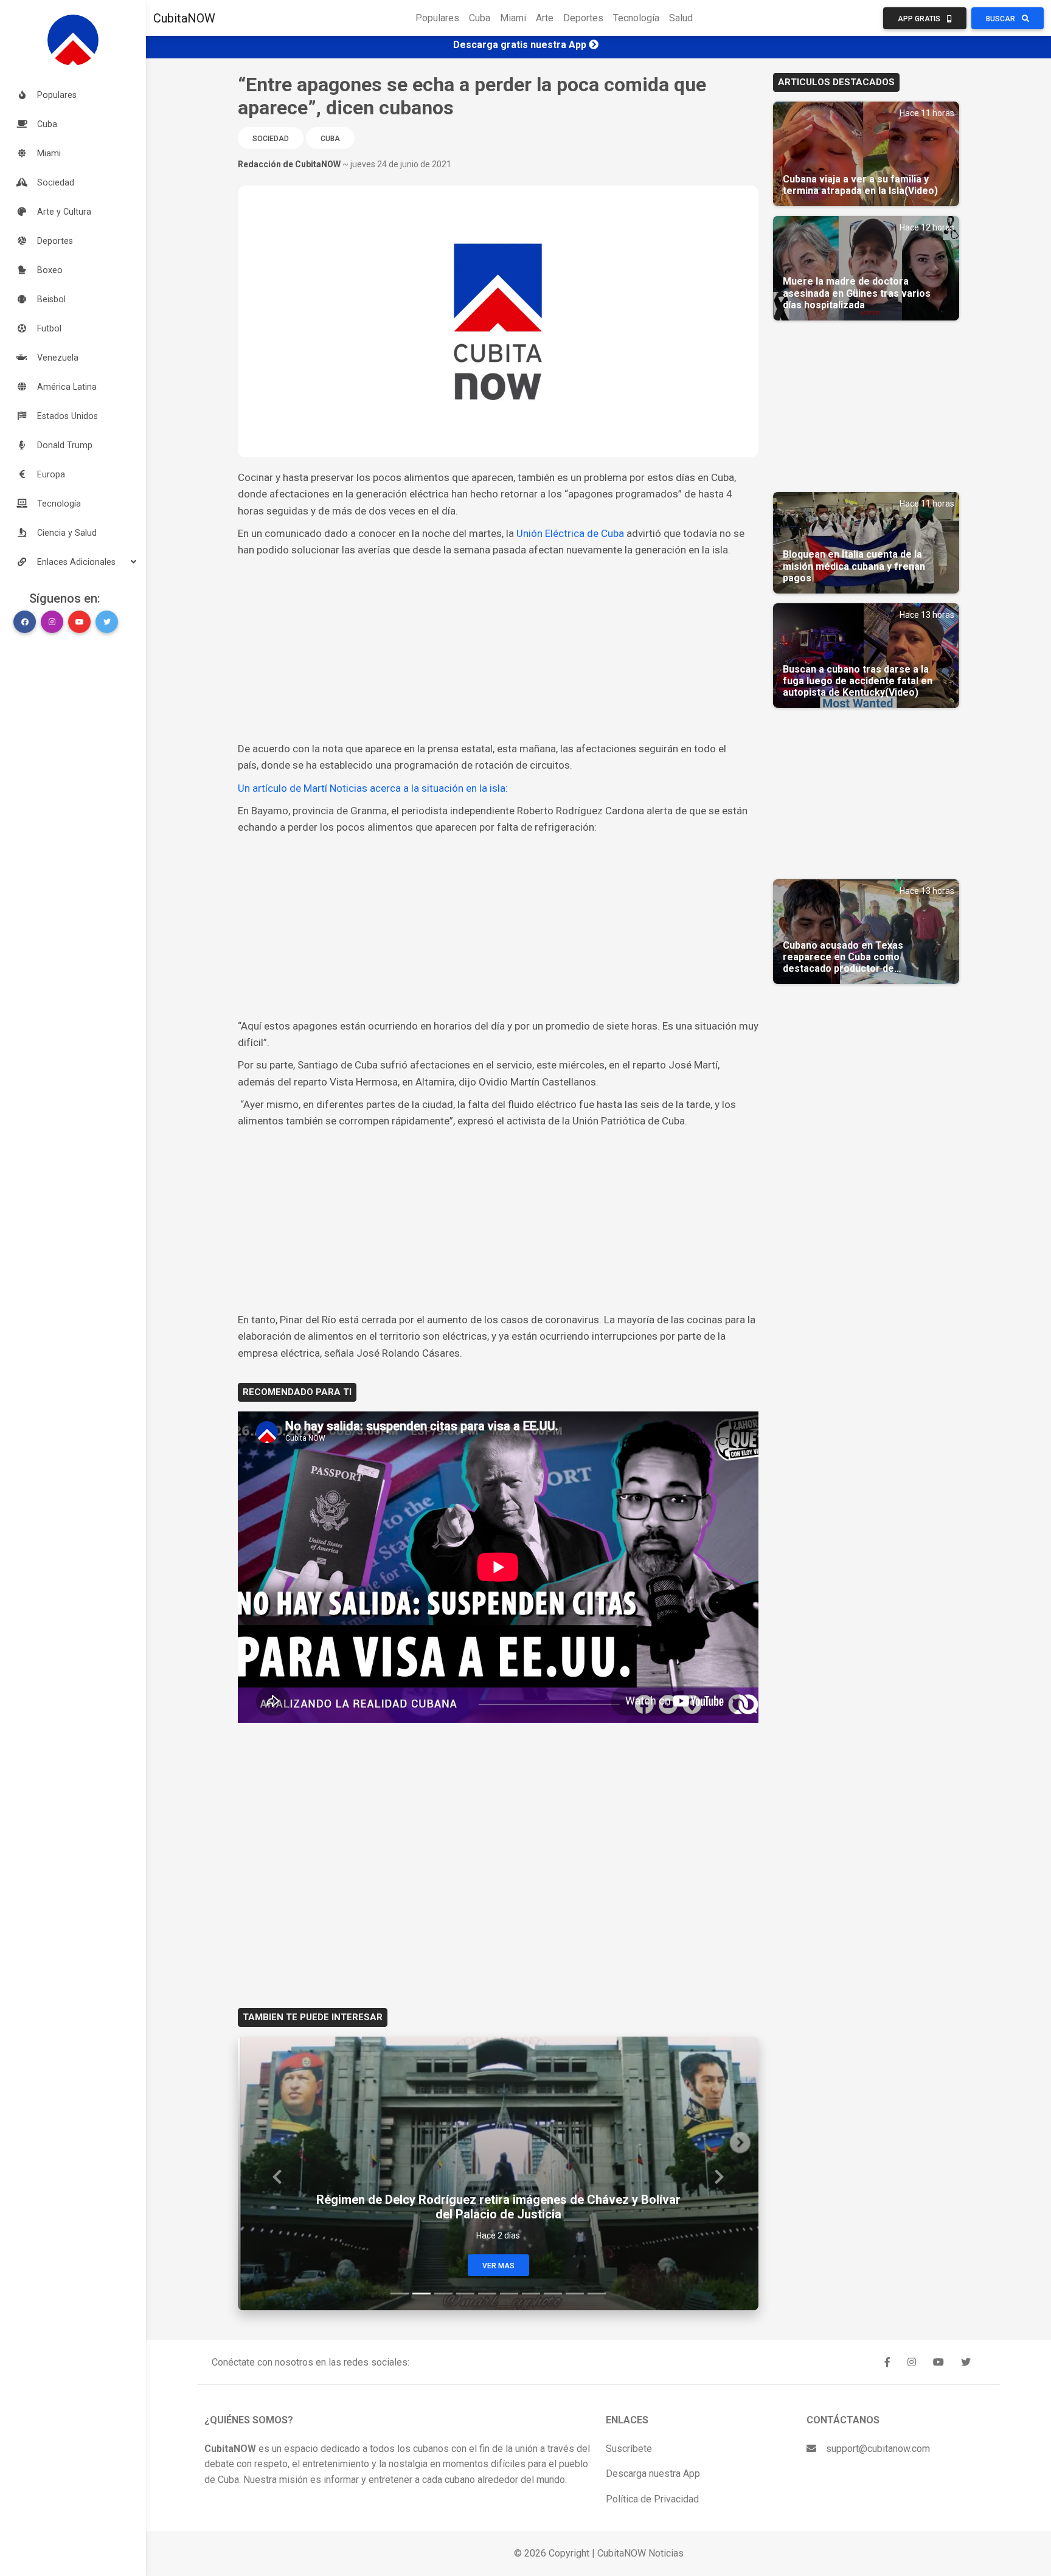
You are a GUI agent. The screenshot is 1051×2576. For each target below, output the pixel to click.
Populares (437, 18)
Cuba (480, 18)
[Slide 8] (553, 2294)
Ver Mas (498, 2266)
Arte (545, 18)
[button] (73, 562)
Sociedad (271, 139)
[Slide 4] (465, 2294)
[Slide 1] (400, 2294)
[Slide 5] (487, 2294)
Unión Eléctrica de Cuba (570, 533)
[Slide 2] (421, 2294)
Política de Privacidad (652, 2499)
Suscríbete (629, 2449)
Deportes (583, 18)
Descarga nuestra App (653, 2474)
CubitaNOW (184, 18)
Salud (681, 18)
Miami (513, 18)
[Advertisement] (498, 649)
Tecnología (636, 18)
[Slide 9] (575, 2294)
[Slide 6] (509, 2294)
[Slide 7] (531, 2294)
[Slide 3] (443, 2294)
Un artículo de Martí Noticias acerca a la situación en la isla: (373, 788)
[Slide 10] (597, 2294)
